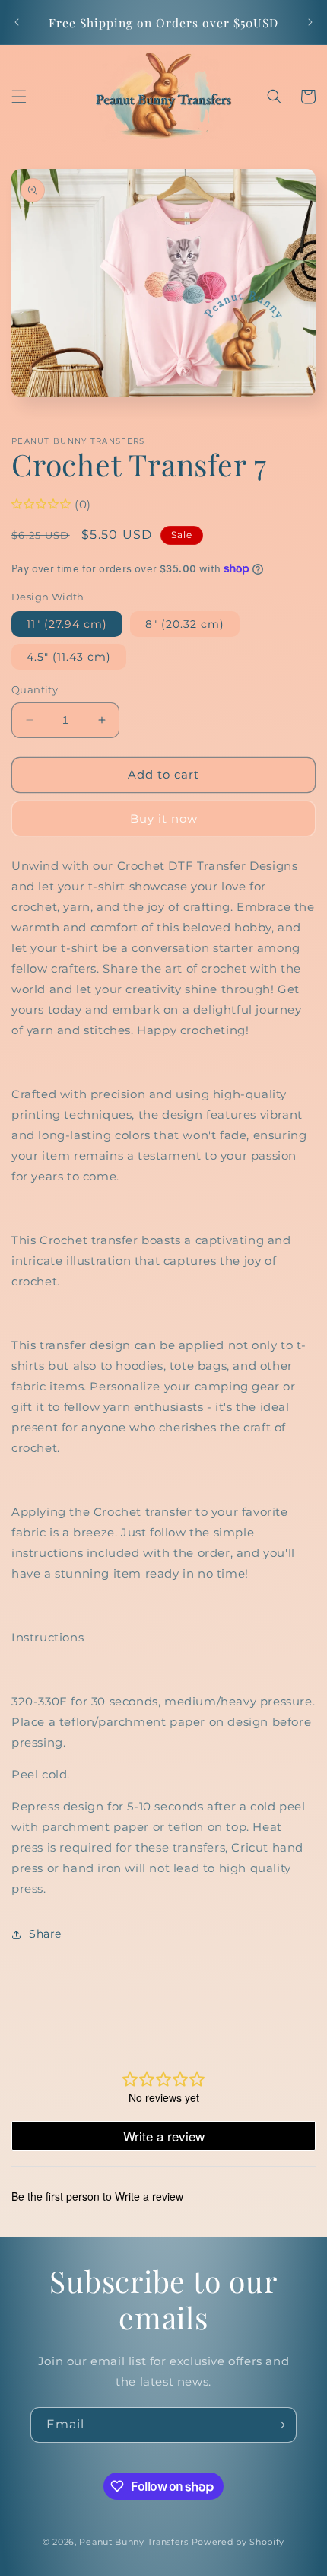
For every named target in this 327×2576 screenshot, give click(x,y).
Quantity (35, 689)
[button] (19, 97)
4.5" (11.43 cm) (69, 657)
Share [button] (45, 1934)
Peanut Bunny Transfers (133, 2542)
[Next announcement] (310, 22)
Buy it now (164, 818)
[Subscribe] (279, 2425)
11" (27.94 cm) (67, 624)
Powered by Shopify (238, 2542)
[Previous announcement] (17, 22)
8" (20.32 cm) (185, 624)
